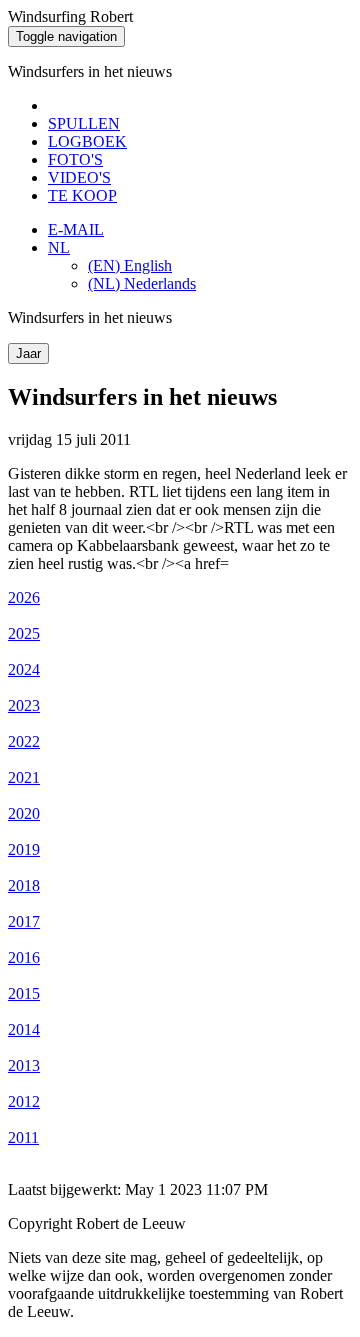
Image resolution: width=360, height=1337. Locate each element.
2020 (24, 813)
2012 (24, 1101)
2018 (24, 885)
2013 (24, 1065)
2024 (24, 669)
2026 (24, 597)
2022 (24, 741)
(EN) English (130, 265)
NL (59, 247)
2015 (24, 993)
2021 (24, 777)
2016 (24, 957)
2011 (23, 1137)
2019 (24, 849)
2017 (24, 921)
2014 (24, 1029)
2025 (24, 633)
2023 (24, 705)
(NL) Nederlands (142, 283)
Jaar (28, 353)
